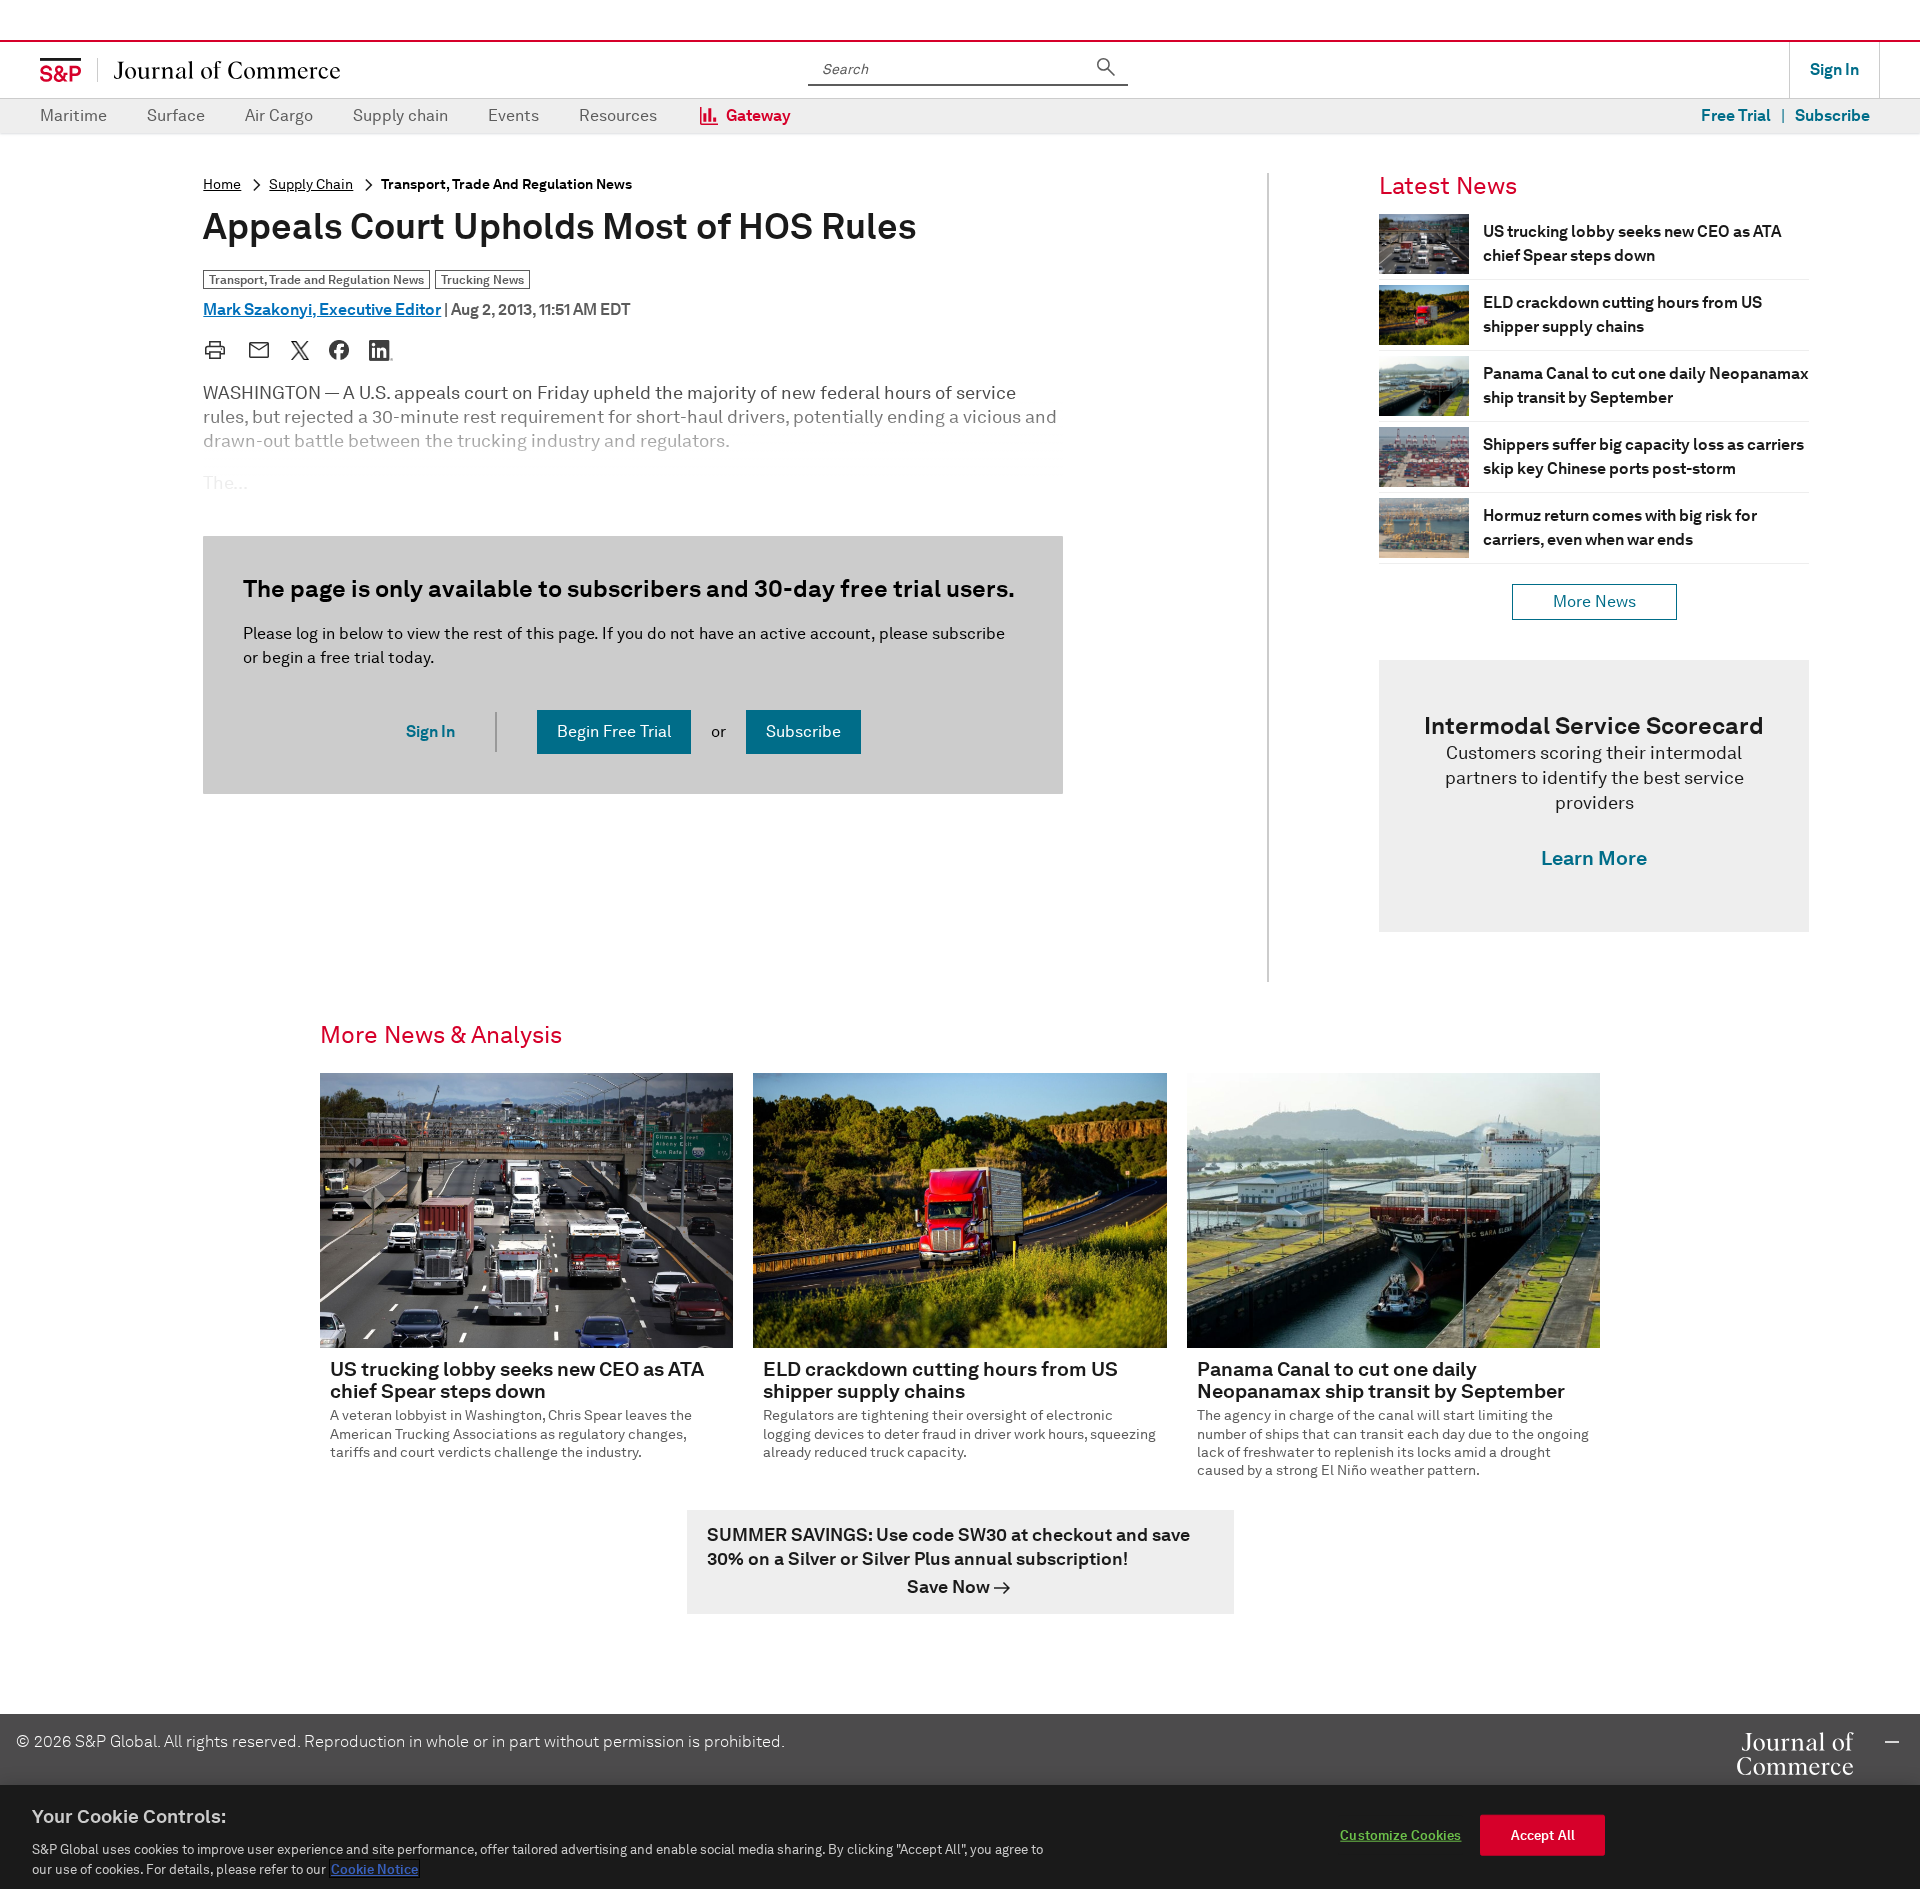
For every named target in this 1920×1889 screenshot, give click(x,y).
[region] (960, 1837)
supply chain (311, 184)
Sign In (1834, 69)
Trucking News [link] (482, 279)
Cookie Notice (374, 1868)
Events (513, 115)
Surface (176, 115)
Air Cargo (279, 115)
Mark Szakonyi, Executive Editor (322, 309)
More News (1594, 601)
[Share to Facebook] (339, 350)
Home (222, 184)
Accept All (1543, 1835)
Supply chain (400, 115)
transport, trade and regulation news (506, 184)
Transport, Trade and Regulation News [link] (316, 279)
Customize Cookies (1400, 1835)
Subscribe (1832, 115)
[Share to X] (300, 350)
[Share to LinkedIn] (381, 350)
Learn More (1594, 858)
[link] (1594, 796)
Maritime (73, 115)
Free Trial (1736, 115)
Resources (618, 115)
